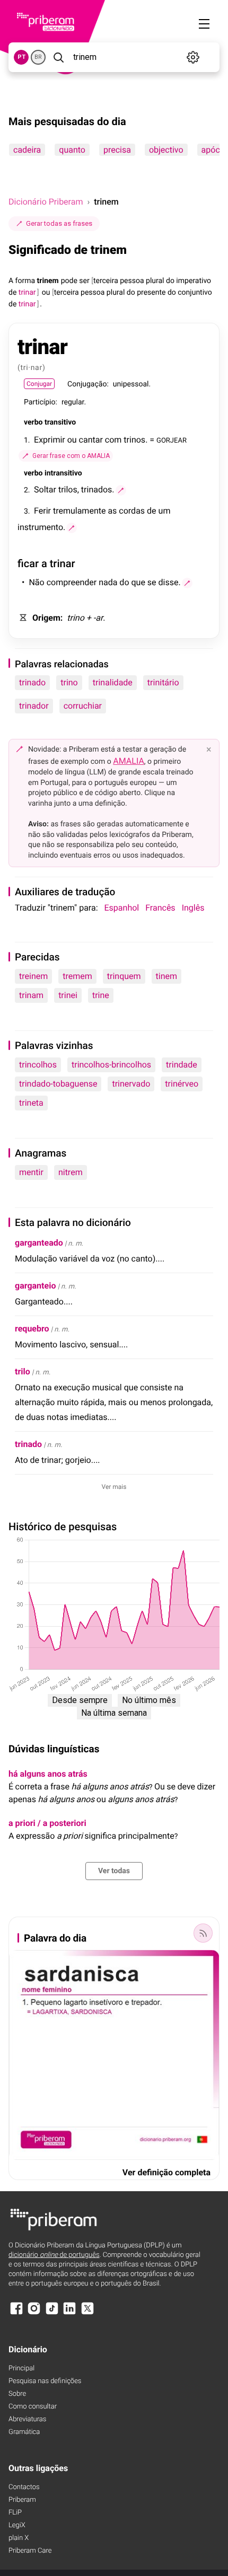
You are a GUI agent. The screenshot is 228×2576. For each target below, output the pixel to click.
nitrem (71, 1172)
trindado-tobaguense (58, 1084)
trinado (32, 682)
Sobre (17, 2394)
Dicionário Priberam (46, 202)
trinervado (131, 1084)
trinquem (124, 976)
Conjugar (39, 384)
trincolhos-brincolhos (111, 1065)
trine (101, 995)
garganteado (39, 1243)
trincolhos (38, 1065)
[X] (87, 2313)
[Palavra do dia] (203, 1933)
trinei (68, 995)
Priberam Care (30, 2551)
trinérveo (182, 1084)
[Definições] (193, 57)
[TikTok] (52, 2313)
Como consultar (33, 2407)
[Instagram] (34, 2313)
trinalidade (113, 682)
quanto (72, 150)
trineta (31, 1103)
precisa (117, 150)
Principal (21, 2368)
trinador (34, 706)
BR (38, 57)
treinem (33, 976)
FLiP (15, 2513)
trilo (23, 1371)
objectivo (166, 150)
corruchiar (83, 706)
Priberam (22, 2500)
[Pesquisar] (58, 57)
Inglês (193, 908)
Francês (160, 908)
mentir (31, 1172)
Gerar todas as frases (59, 223)
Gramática (24, 2432)
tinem (166, 976)
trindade (182, 1065)
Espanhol (122, 908)
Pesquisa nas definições (45, 2381)
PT (21, 57)
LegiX (17, 2525)
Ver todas (114, 1871)
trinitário (163, 682)
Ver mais (114, 1487)
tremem (77, 976)
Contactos (24, 2487)
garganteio (35, 1286)
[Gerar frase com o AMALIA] (121, 490)
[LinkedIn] (69, 2313)
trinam (31, 995)
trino (69, 682)
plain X (19, 2538)
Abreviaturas (27, 2419)
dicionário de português (54, 2255)
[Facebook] (16, 2313)
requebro (32, 1329)
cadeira (27, 150)
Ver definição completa (166, 2172)
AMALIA (129, 761)
